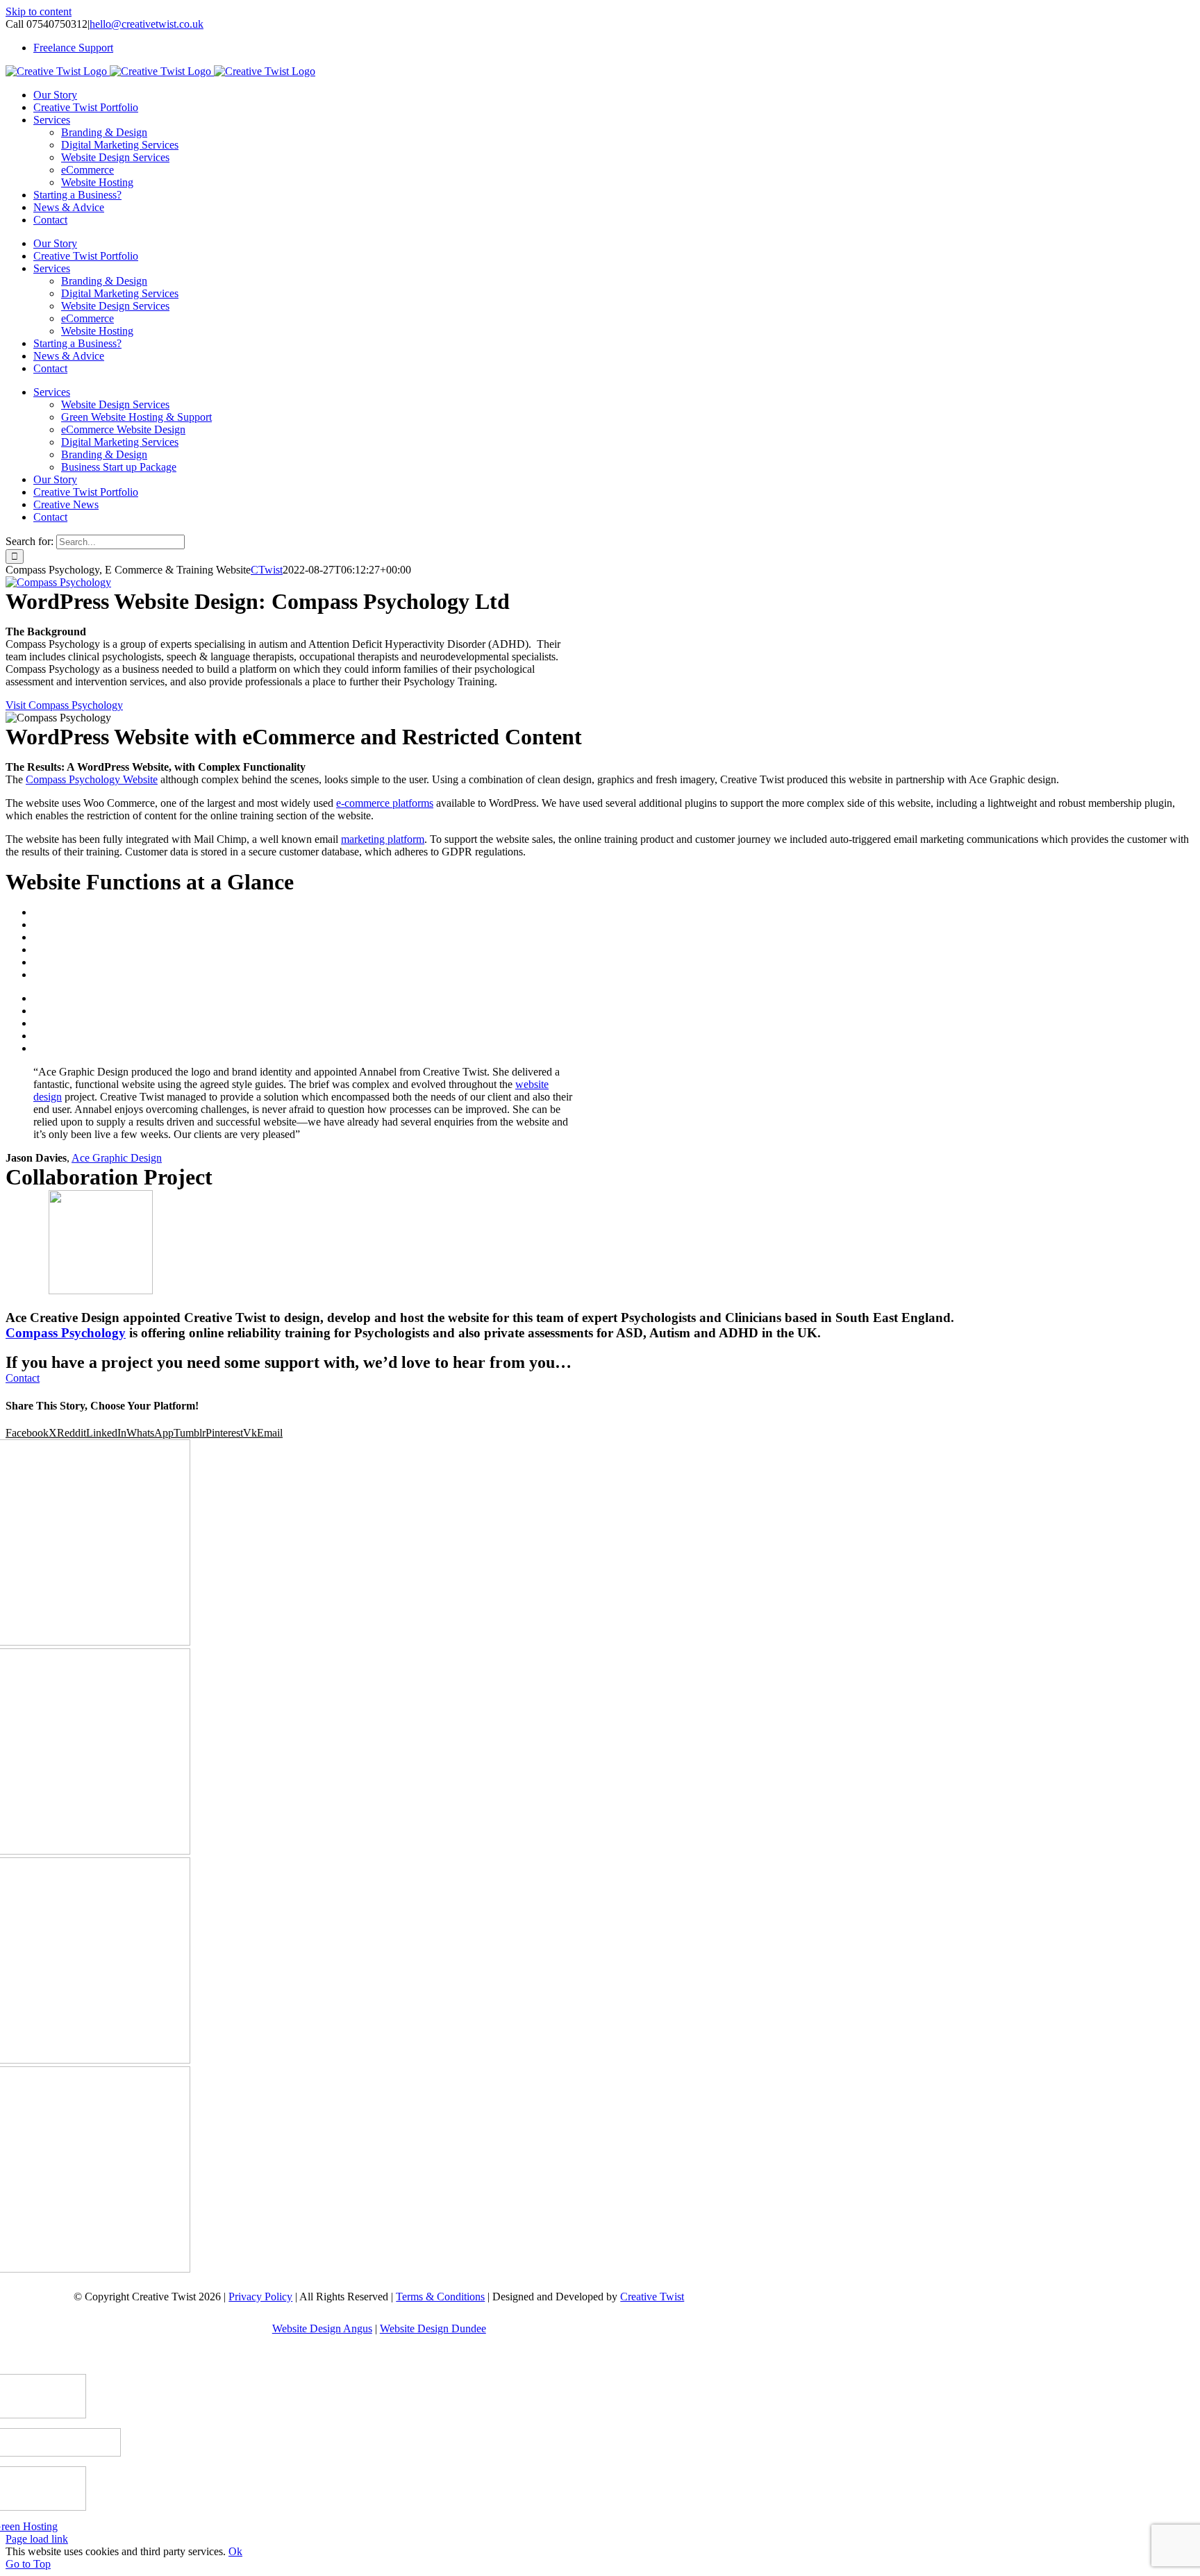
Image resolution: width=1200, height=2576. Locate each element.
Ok (235, 2551)
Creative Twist (652, 2297)
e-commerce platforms (385, 803)
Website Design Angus (322, 2328)
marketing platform (383, 839)
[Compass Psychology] (58, 582)
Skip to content (39, 11)
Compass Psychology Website (92, 779)
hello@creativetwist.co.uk (147, 24)
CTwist (267, 570)
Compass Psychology (66, 1333)
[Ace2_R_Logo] (101, 1290)
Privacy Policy (260, 2297)
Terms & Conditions (440, 2297)
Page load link (37, 2539)
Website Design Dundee (433, 2328)
